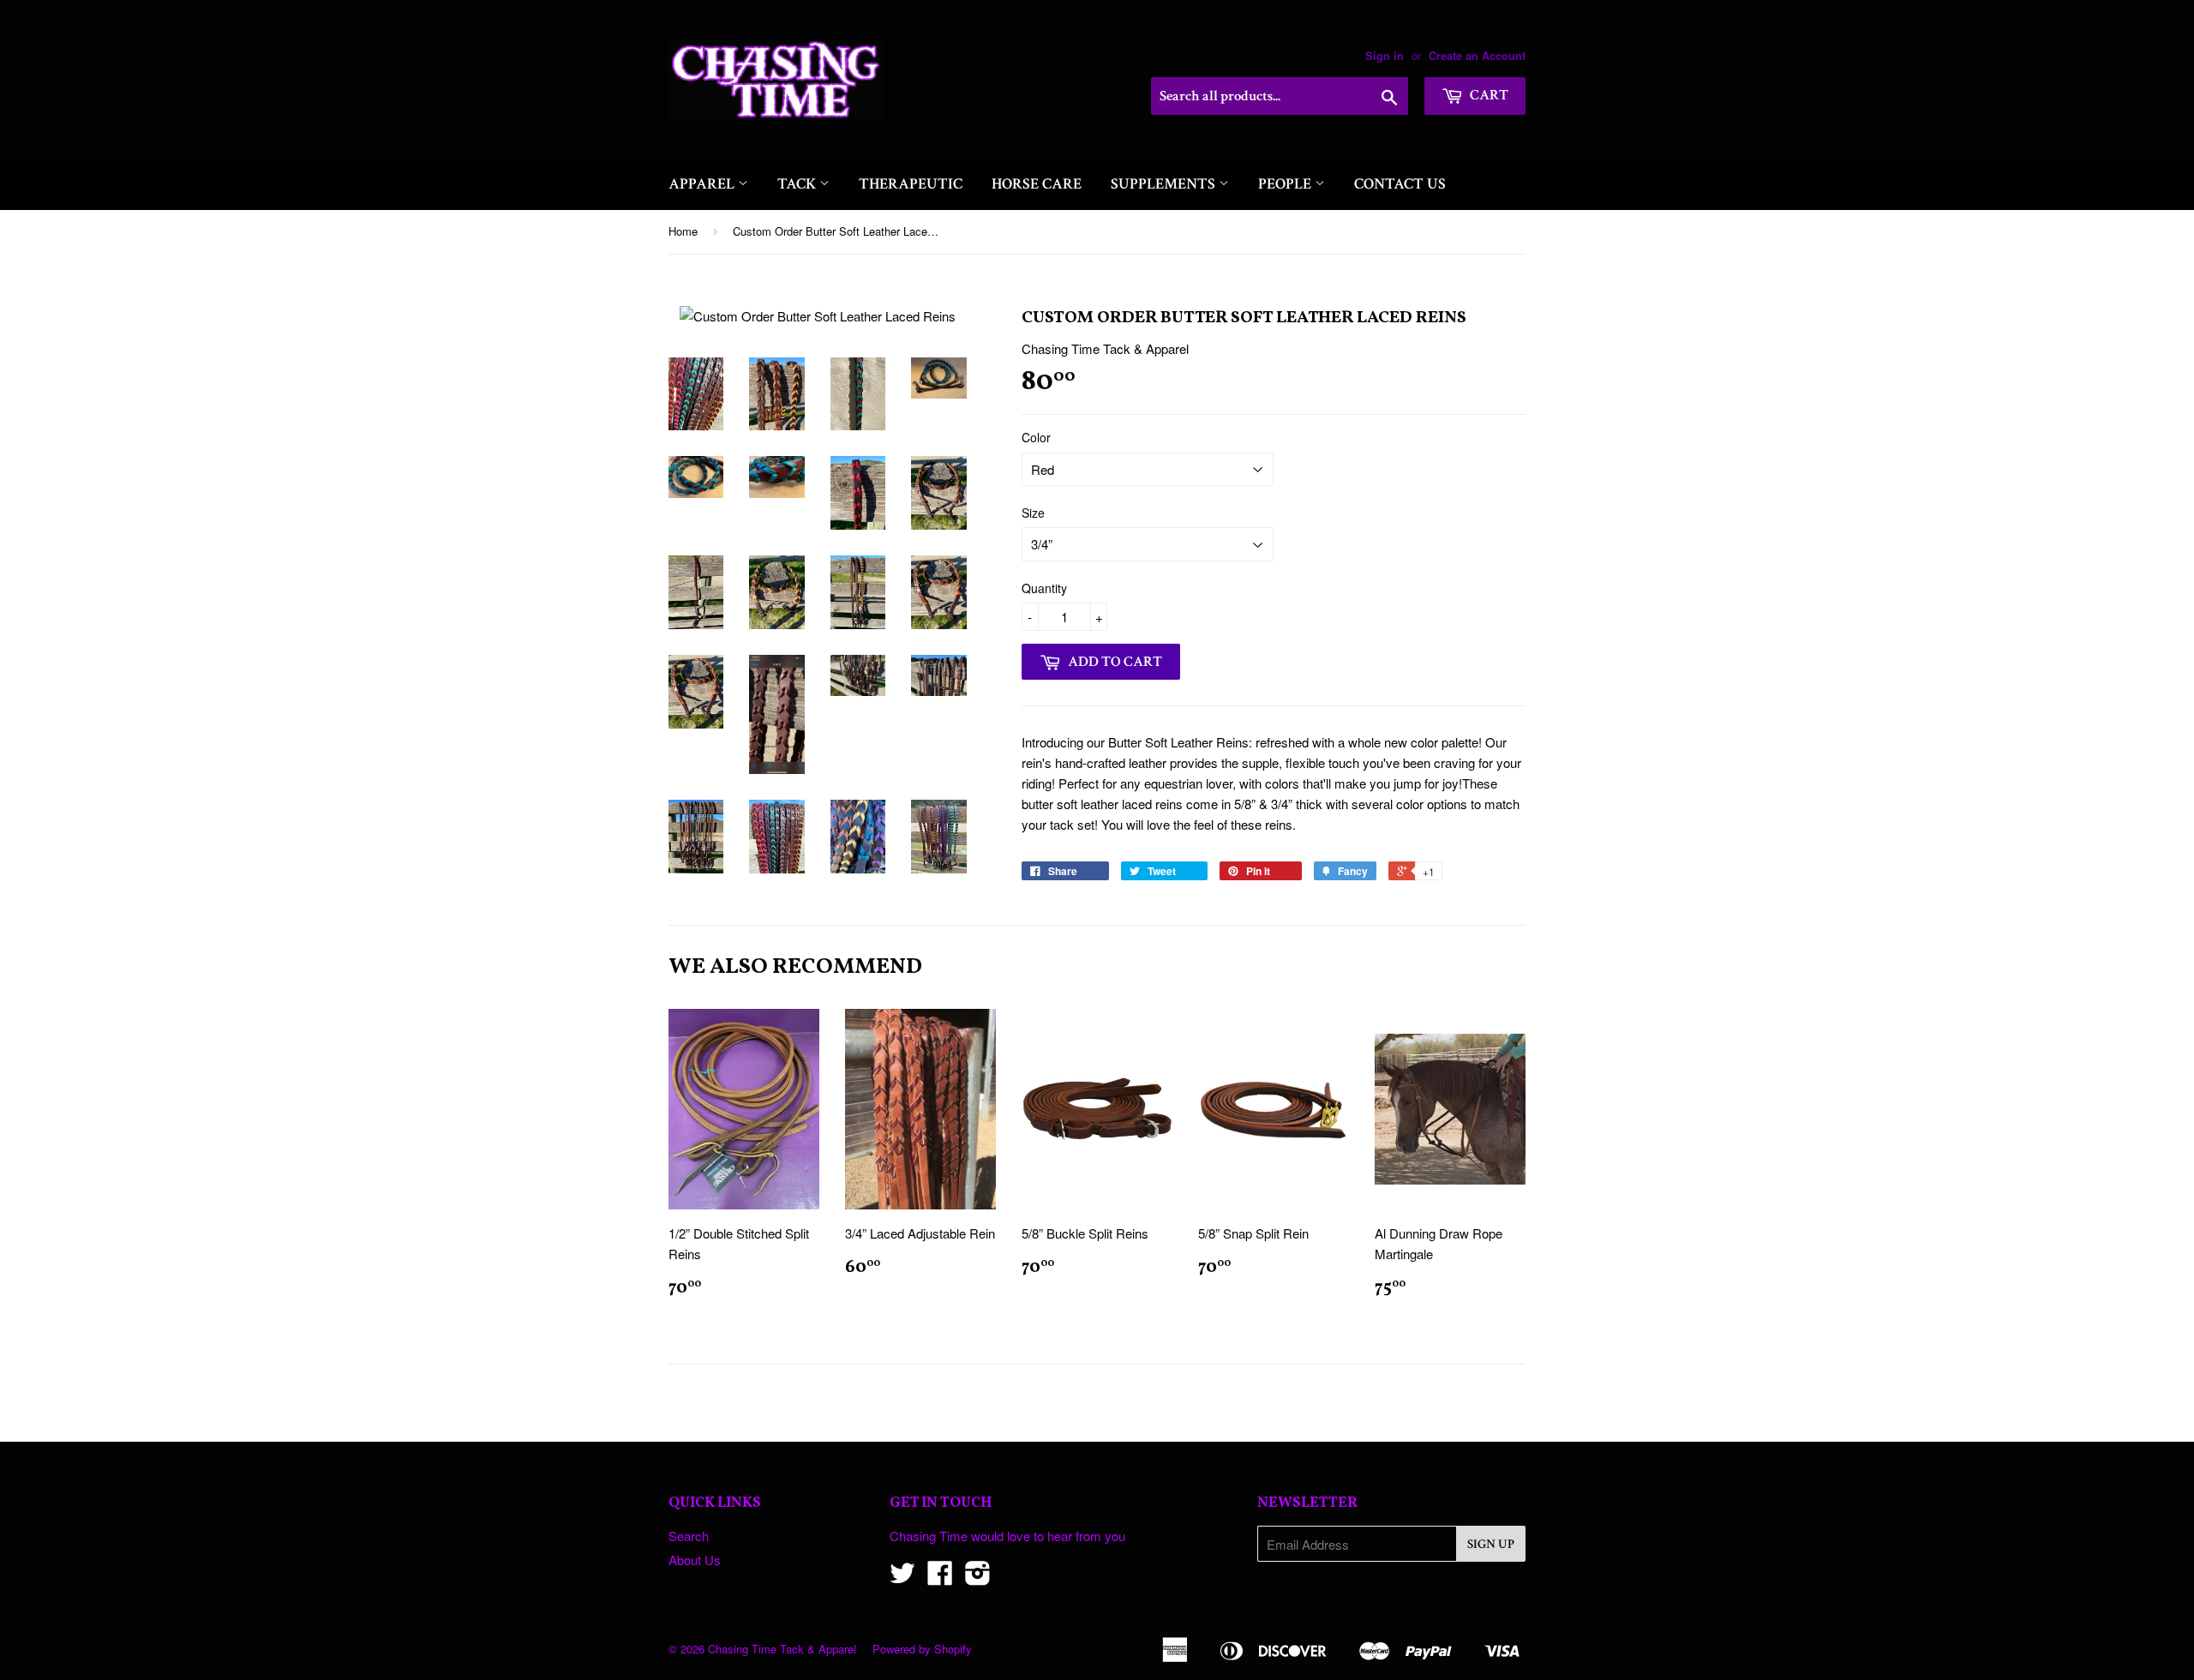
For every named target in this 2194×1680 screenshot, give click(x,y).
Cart (1488, 95)
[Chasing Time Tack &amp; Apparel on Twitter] (902, 1578)
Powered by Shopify (922, 1649)
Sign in (1385, 56)
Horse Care (1037, 184)
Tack (798, 184)
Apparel (703, 184)
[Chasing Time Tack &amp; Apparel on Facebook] (940, 1578)
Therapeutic (911, 184)
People (1286, 184)
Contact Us (1400, 184)
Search (689, 1536)
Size (1033, 513)
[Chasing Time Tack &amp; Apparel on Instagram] (978, 1578)
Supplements (1165, 184)
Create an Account (1477, 56)
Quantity (1044, 588)
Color (1036, 437)
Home (683, 231)
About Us (695, 1560)
